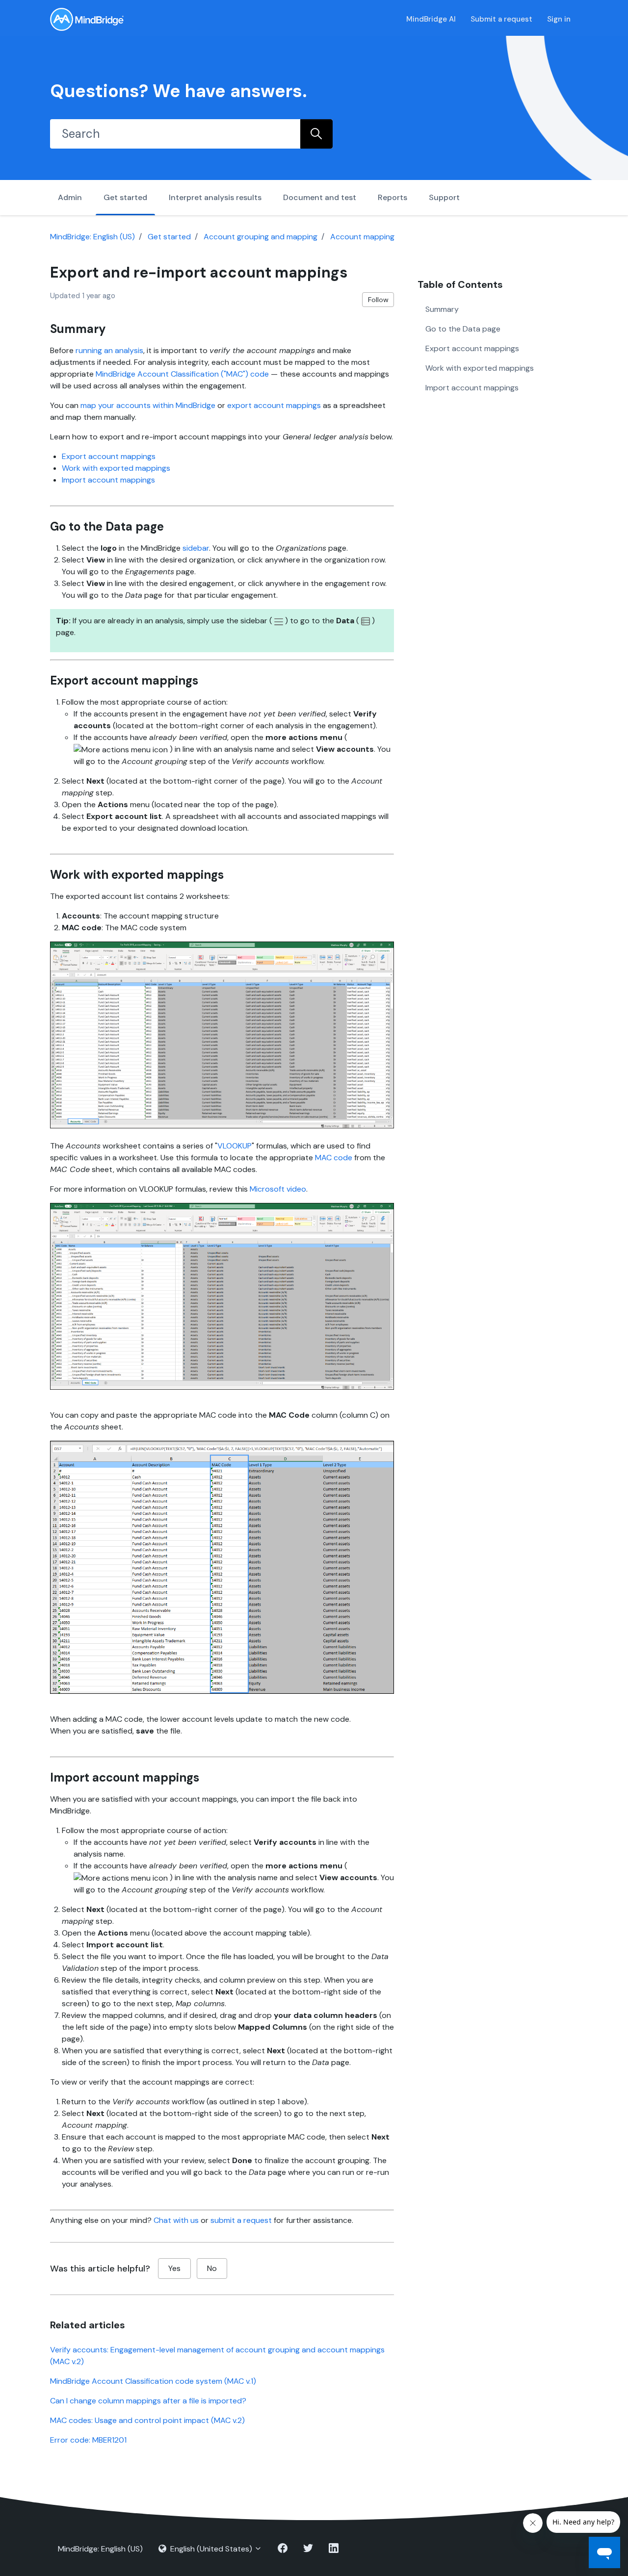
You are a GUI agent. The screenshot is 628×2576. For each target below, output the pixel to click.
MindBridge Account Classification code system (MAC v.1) (153, 2381)
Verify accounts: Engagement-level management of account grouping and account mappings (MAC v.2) (217, 2356)
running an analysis (109, 350)
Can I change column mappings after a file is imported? (148, 2401)
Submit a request (501, 19)
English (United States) (211, 2549)
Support (444, 197)
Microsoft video (278, 1189)
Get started (125, 197)
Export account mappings (109, 456)
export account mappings (274, 405)
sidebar (196, 548)
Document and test (320, 197)
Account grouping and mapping (261, 237)
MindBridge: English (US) (92, 237)
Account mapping (362, 237)
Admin (70, 197)
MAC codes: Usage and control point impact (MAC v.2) (147, 2420)
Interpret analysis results (215, 197)
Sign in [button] (559, 19)
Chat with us (176, 2220)
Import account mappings (108, 480)
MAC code (334, 1158)
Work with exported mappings (116, 468)
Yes (174, 2268)
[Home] (87, 19)
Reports (392, 197)
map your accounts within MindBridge (148, 405)
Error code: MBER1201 (88, 2440)
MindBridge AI (431, 19)
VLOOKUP (235, 1146)
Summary (442, 309)
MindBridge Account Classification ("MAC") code (182, 374)
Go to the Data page (463, 328)
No (212, 2268)
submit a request (241, 2220)
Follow (378, 300)
